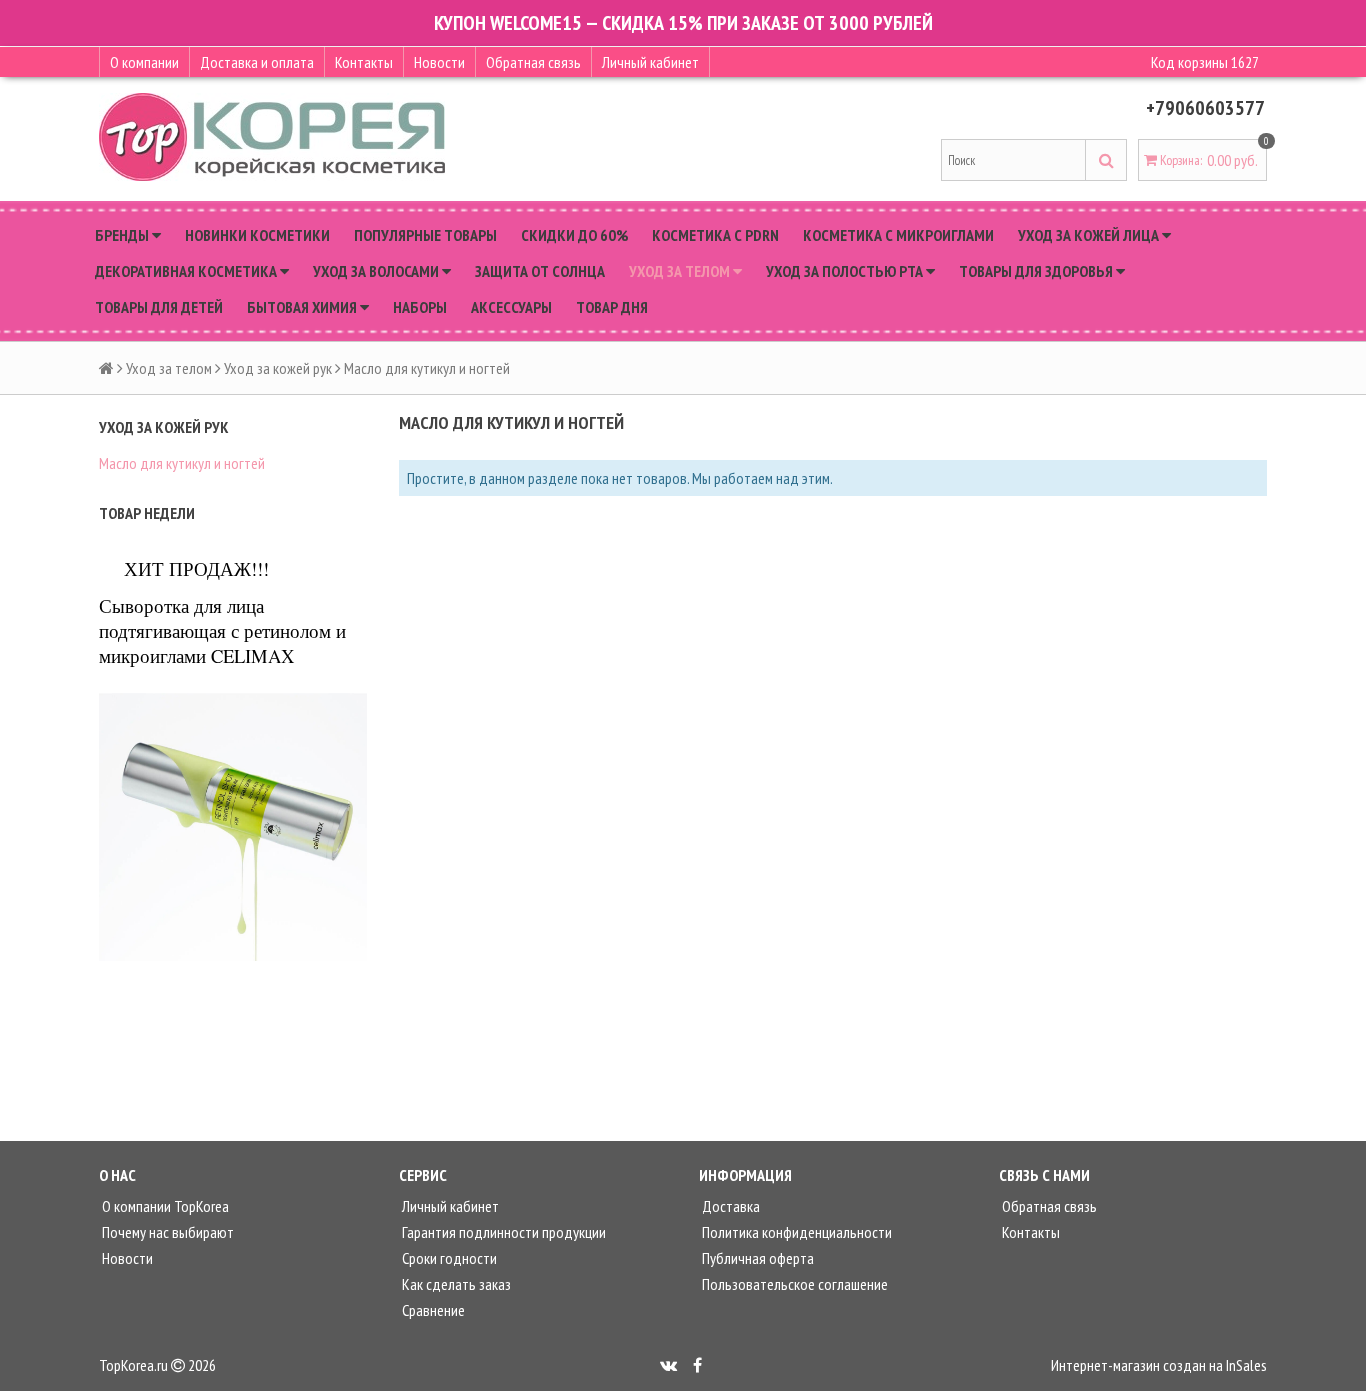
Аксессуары (511, 307)
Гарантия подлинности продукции (502, 1232)
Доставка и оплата (257, 62)
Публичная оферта (756, 1258)
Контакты (364, 62)
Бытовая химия (303, 307)
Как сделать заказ (455, 1284)
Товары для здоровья (1037, 271)
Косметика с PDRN (715, 235)
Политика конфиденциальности (795, 1232)
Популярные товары (425, 235)
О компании (144, 62)
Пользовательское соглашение (793, 1284)
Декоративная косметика (187, 271)
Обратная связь (533, 62)
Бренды (123, 235)
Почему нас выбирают (166, 1232)
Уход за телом (681, 271)
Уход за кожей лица (1090, 235)
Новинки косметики (257, 235)
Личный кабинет (650, 62)
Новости (439, 62)
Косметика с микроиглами (898, 235)
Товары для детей (159, 307)
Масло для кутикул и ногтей (182, 463)
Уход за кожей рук (278, 368)
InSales (1246, 1365)
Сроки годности (448, 1258)
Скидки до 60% (574, 235)
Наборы (420, 307)
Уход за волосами (377, 271)
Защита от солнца (540, 271)
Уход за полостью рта (846, 271)
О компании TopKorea (164, 1206)
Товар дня (612, 307)
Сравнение (432, 1310)
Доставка (729, 1206)
